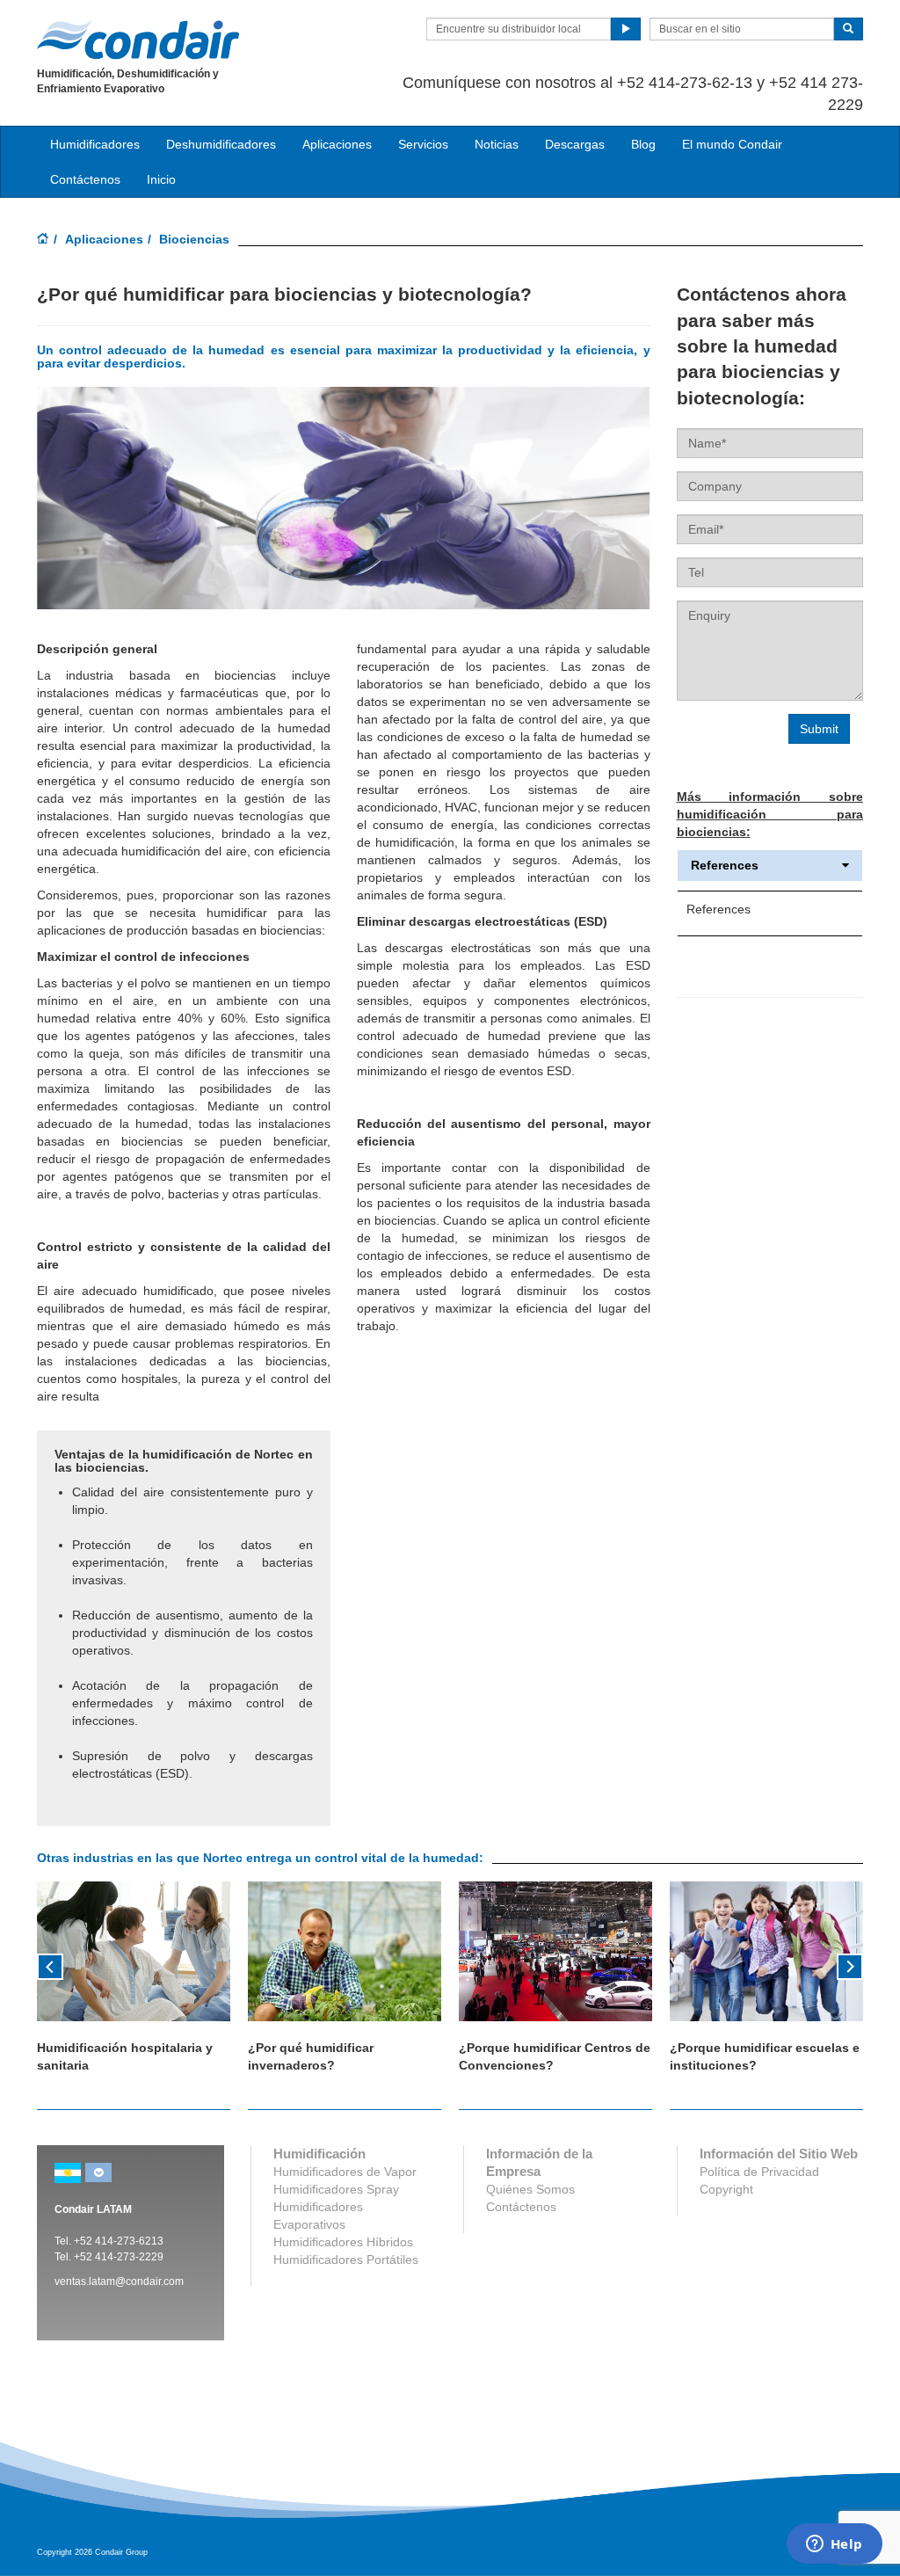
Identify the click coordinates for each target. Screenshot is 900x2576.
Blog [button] (643, 144)
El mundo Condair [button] (732, 144)
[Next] (850, 1965)
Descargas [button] (575, 144)
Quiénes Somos (530, 2189)
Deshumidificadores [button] (221, 144)
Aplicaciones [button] (337, 144)
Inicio (161, 179)
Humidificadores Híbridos (343, 2242)
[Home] (43, 240)
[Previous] (50, 1965)
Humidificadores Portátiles (346, 2259)
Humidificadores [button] (95, 144)
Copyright (726, 2189)
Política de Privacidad (759, 2172)
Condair (138, 40)
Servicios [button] (423, 144)
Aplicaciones (104, 239)
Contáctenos (85, 179)
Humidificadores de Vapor (345, 2172)
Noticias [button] (497, 144)
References (725, 866)
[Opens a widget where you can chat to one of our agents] (834, 2545)
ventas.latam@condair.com (119, 2281)
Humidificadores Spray (336, 2189)
